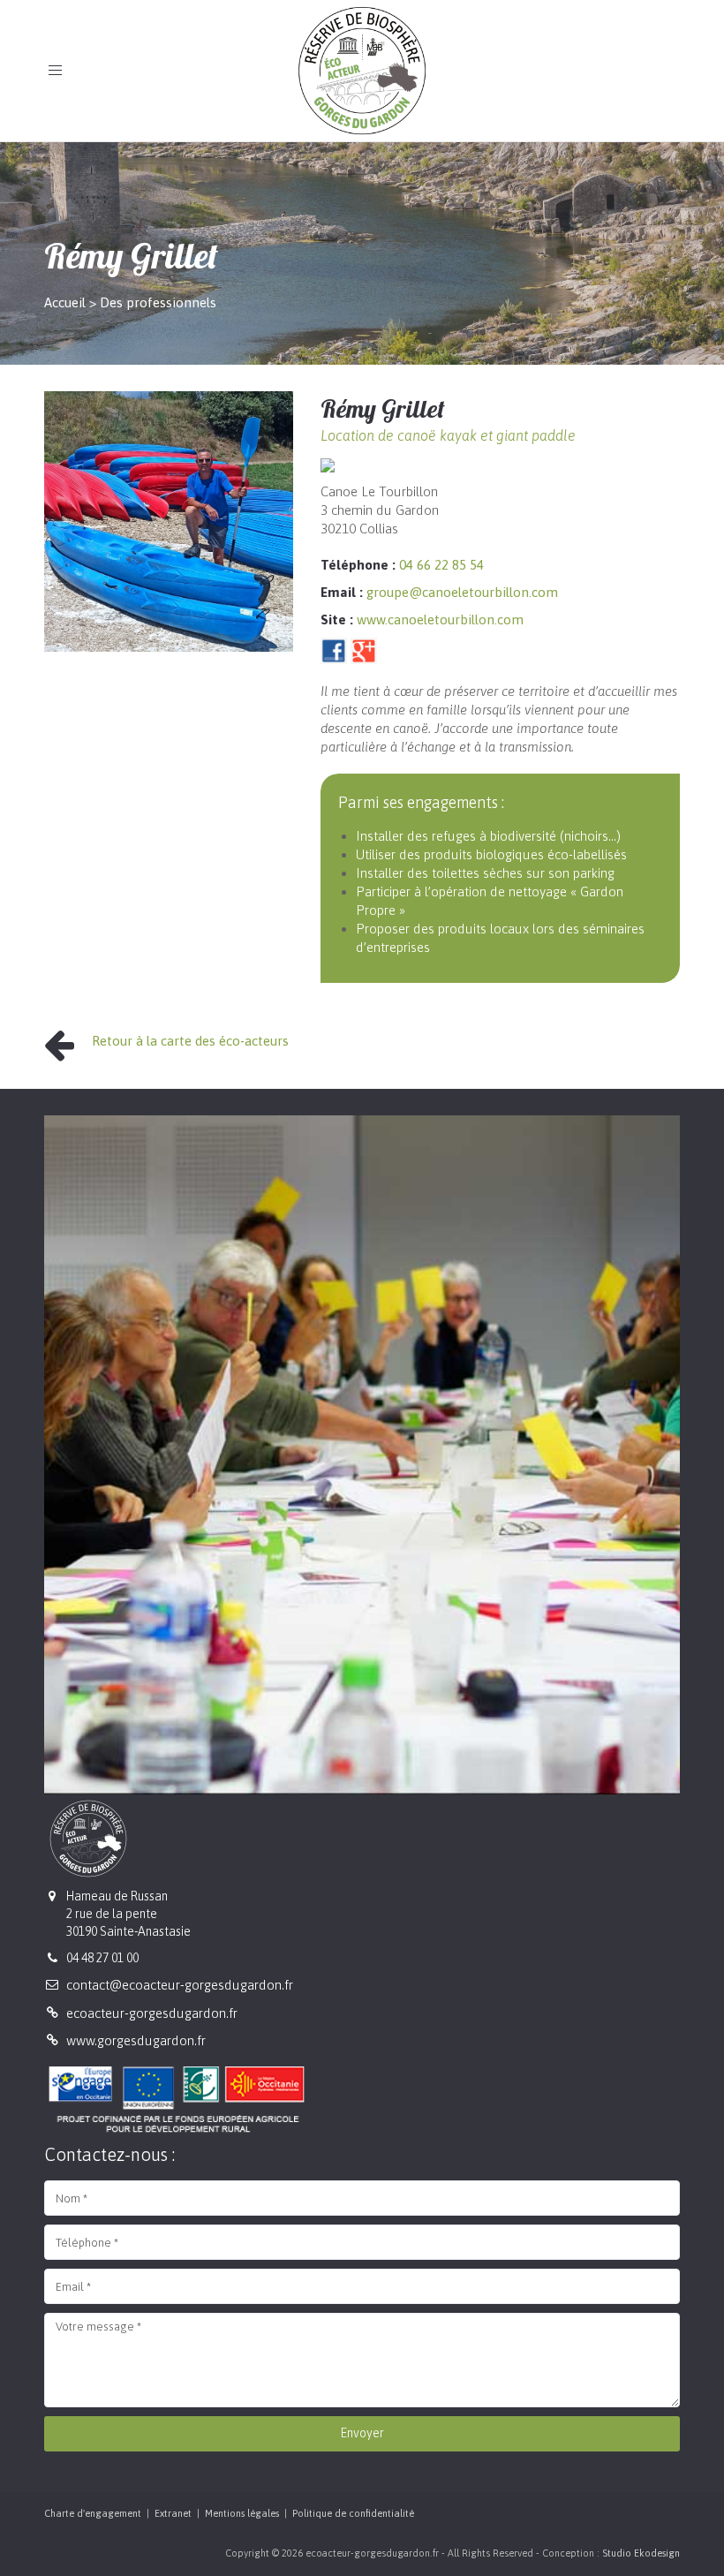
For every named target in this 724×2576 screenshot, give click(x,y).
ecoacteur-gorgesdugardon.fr (152, 2013)
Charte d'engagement (93, 2513)
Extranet (173, 2513)
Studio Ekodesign (641, 2553)
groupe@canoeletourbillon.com (462, 592)
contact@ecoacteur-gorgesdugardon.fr (180, 1985)
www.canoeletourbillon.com (440, 619)
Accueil (65, 302)
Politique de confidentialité (353, 2513)
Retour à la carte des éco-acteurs (190, 1041)
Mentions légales (242, 2513)
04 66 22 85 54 (441, 565)
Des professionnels (158, 302)
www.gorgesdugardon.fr (136, 2040)
